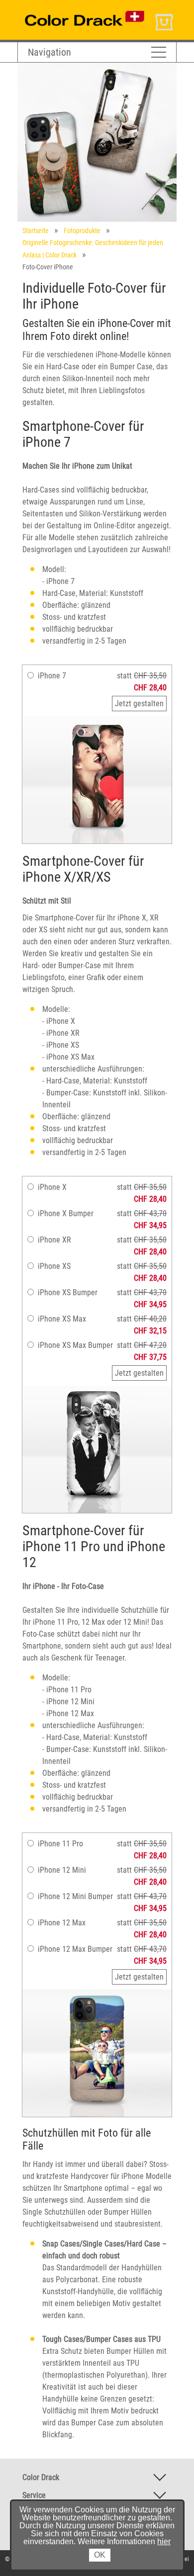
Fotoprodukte (82, 231)
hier (164, 2541)
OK (100, 2555)
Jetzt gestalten (139, 704)
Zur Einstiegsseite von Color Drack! (73, 9)
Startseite (36, 231)
